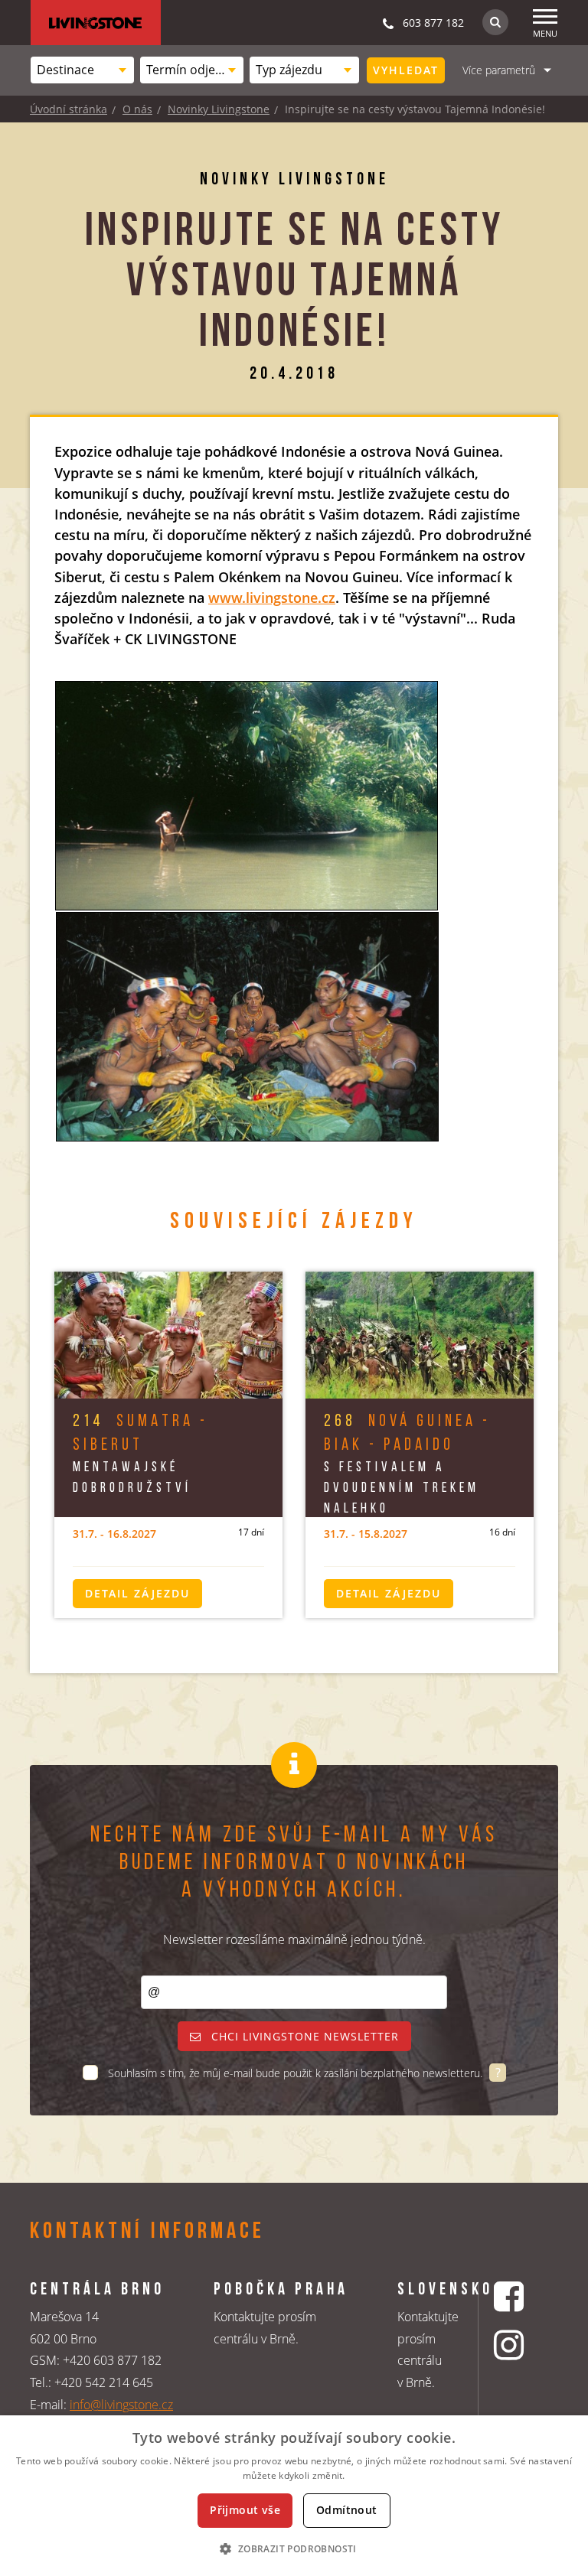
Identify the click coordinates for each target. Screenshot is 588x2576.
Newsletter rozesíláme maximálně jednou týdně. (294, 1939)
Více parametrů (499, 70)
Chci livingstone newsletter (303, 2036)
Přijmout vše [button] (245, 2510)
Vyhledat (406, 70)
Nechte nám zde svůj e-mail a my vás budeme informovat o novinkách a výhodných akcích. (294, 1863)
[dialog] (294, 2496)
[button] (294, 2548)
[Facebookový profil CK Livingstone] (511, 2296)
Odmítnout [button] (347, 2510)
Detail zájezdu (137, 1593)
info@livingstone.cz (121, 2405)
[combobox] (82, 70)
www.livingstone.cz (272, 598)
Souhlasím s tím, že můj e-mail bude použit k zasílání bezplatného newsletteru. (297, 2073)
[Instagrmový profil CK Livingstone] (511, 2345)
